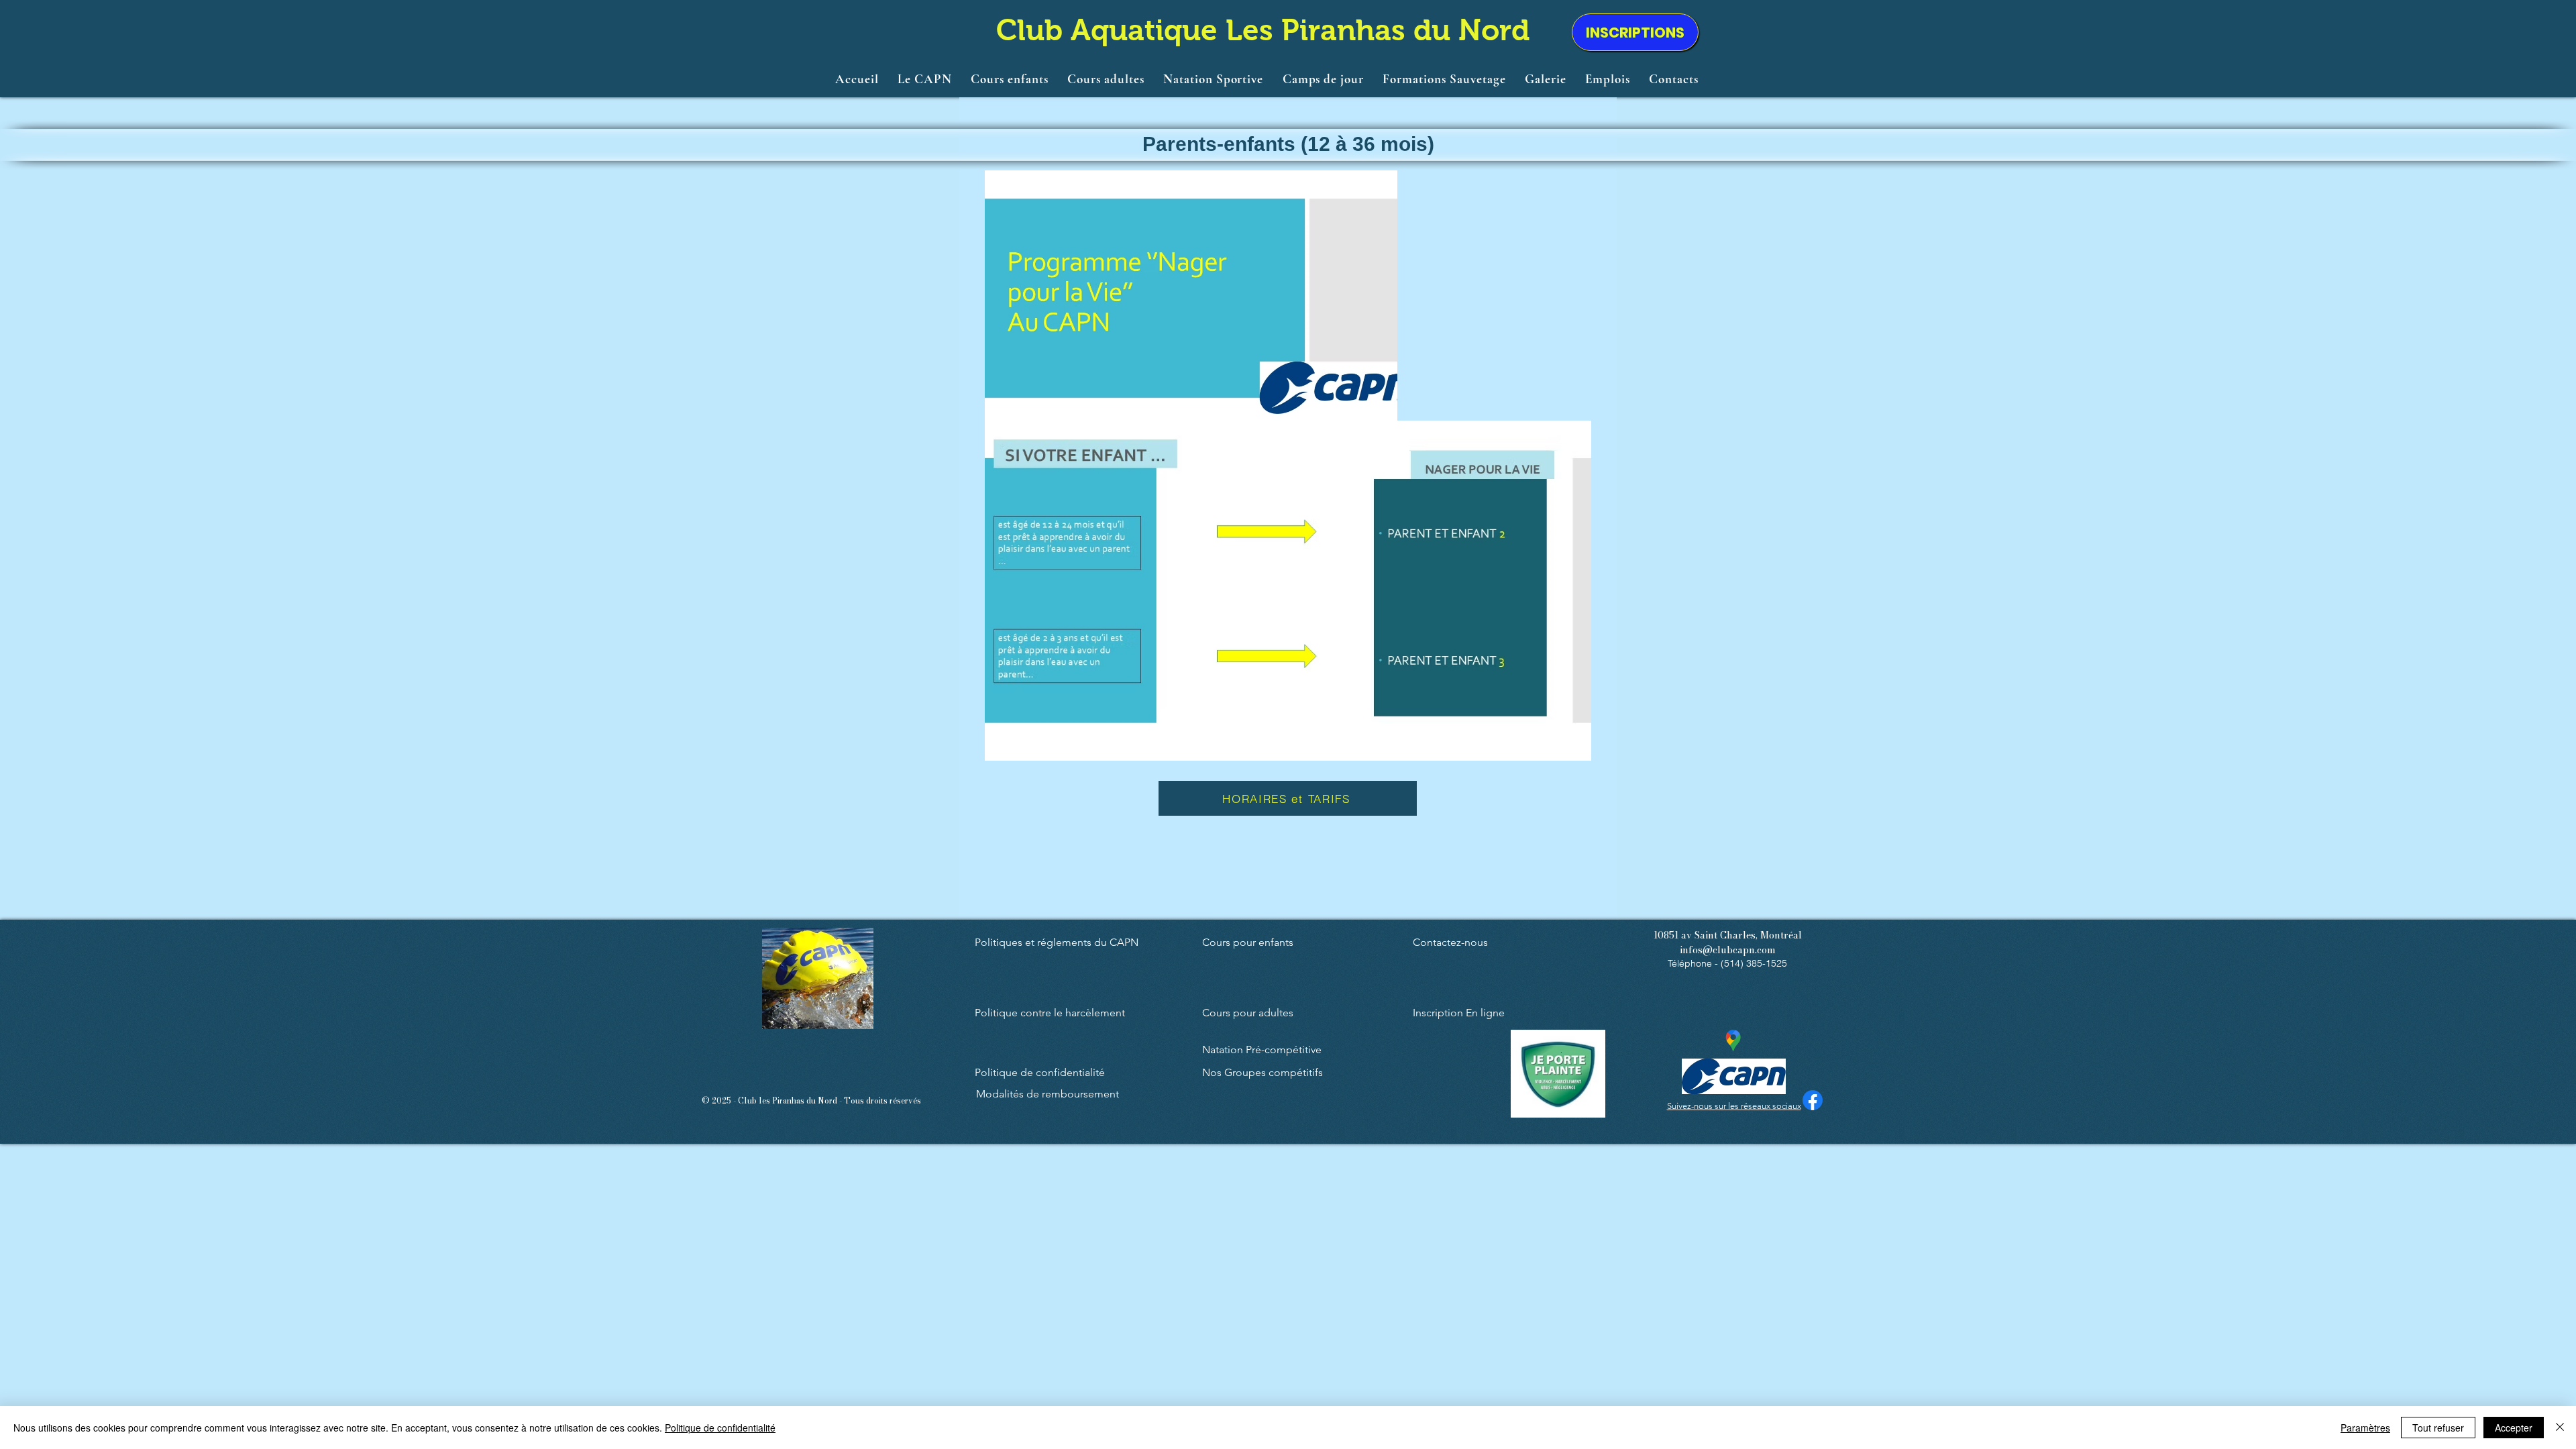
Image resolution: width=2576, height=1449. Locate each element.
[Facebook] (1813, 1100)
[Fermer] (2560, 1428)
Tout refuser (2438, 1428)
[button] (925, 78)
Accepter (2514, 1428)
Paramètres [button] (2365, 1428)
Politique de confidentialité (720, 1428)
